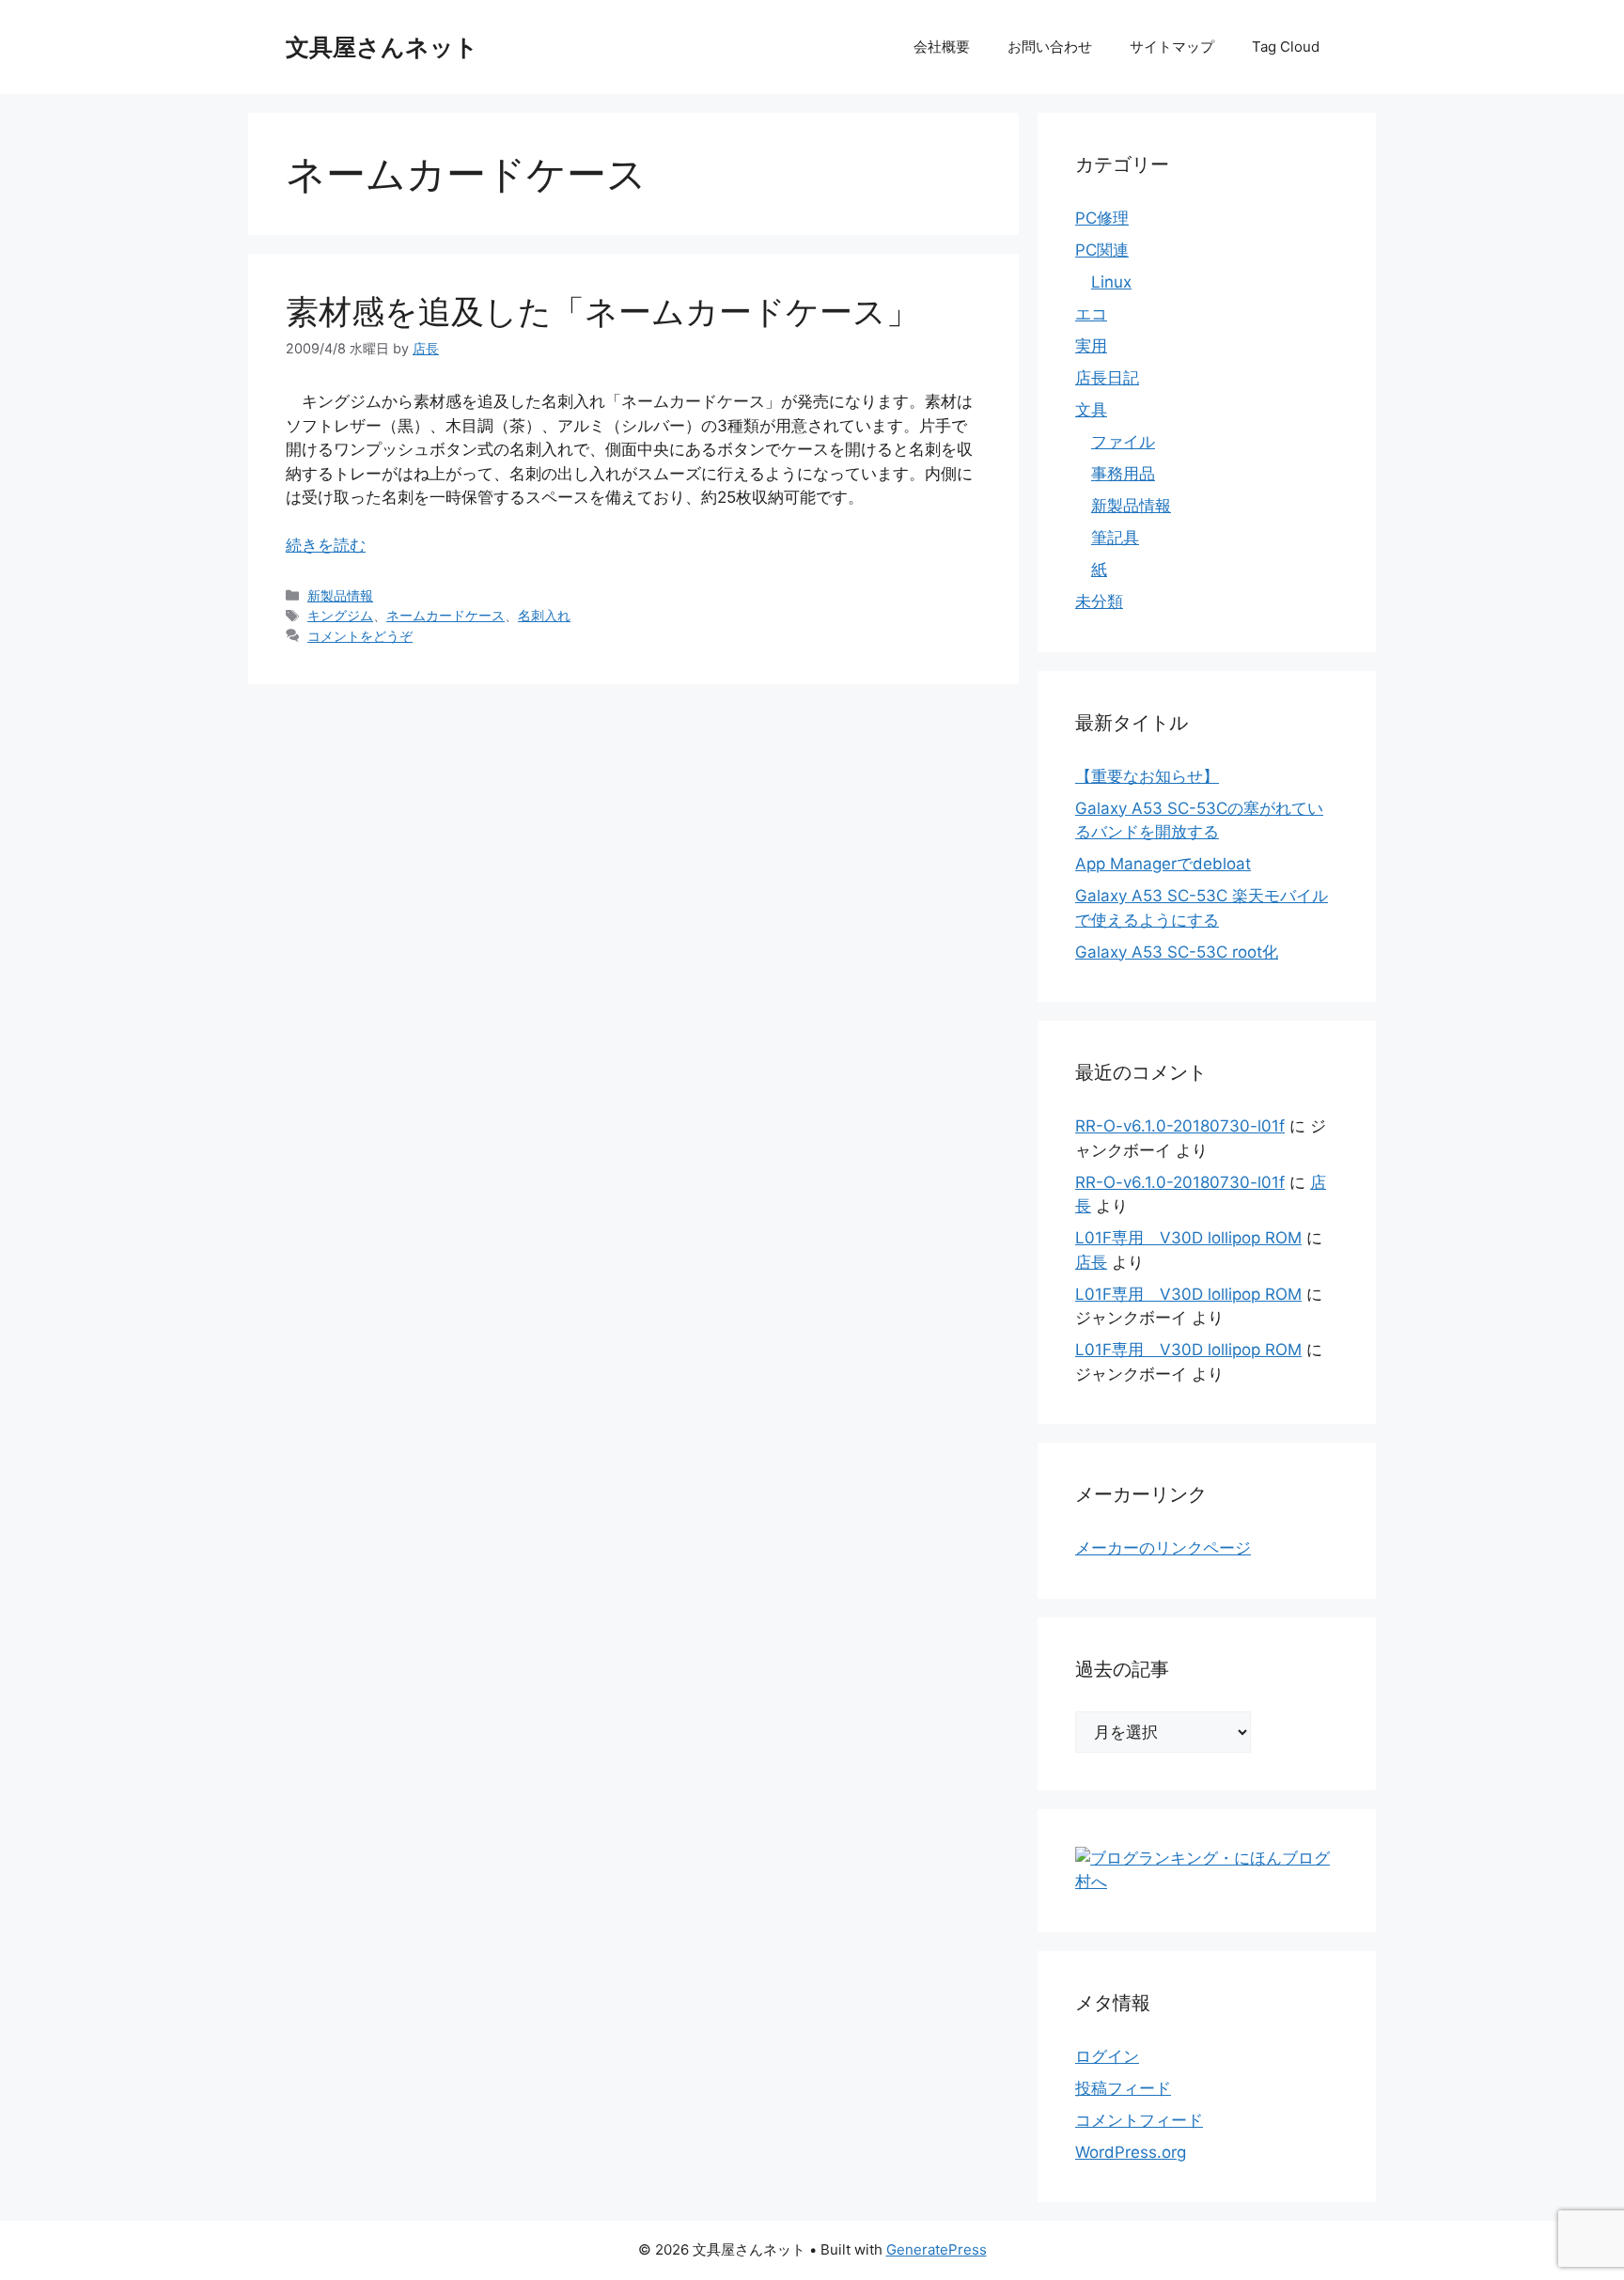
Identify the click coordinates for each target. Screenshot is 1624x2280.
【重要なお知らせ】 (1147, 776)
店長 (1091, 1262)
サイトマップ (1172, 47)
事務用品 (1123, 474)
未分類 (1099, 601)
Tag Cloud (1286, 47)
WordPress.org (1131, 2152)
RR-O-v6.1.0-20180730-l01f (1180, 1126)
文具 (1091, 410)
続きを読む (326, 545)
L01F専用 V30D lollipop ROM (1188, 1238)
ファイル (1123, 442)
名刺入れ (544, 615)
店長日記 (1107, 378)
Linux (1111, 282)
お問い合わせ (1050, 47)
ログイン (1107, 2056)
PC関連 (1102, 250)
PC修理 (1102, 218)
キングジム (340, 615)
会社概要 (942, 47)
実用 (1091, 346)
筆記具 (1115, 538)
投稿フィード (1123, 2088)
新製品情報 (340, 595)
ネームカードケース (445, 615)
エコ (1091, 314)
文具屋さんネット (382, 47)
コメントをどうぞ (360, 636)
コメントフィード (1139, 2120)
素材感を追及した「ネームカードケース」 (602, 311)
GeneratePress (937, 2249)
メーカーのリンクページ (1163, 1548)
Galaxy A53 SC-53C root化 (1177, 952)
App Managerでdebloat (1163, 864)
